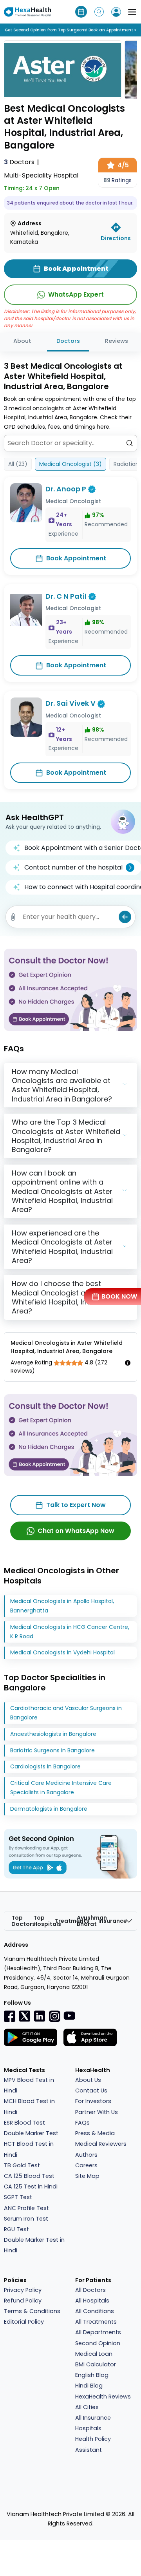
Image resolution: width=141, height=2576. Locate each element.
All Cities (87, 2407)
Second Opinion (98, 2343)
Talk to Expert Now (76, 1505)
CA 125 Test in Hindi (31, 2187)
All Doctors (90, 2290)
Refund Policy (23, 2301)
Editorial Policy (24, 2322)
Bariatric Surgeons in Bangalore (52, 1750)
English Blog (92, 2375)
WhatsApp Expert (76, 294)
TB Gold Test (22, 2165)
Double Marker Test (31, 2133)
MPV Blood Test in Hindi (29, 2085)
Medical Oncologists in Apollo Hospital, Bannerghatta (62, 1606)
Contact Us (91, 2091)
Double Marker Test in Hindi (34, 2245)
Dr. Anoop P (66, 489)
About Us (88, 2080)
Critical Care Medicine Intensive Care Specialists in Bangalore (61, 1788)
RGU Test (16, 2229)
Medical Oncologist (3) (70, 464)
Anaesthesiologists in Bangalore (53, 1734)
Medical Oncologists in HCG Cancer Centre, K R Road (70, 1632)
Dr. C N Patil (66, 596)
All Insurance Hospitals (93, 2423)
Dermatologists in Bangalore (49, 1809)
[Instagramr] (54, 2016)
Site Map (87, 2176)
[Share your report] (13, 917)
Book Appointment (76, 558)
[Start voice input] (125, 917)
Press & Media (95, 2133)
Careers (86, 2165)
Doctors (19, 162)
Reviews (117, 341)
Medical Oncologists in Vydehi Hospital (62, 1652)
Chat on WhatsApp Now (76, 1531)
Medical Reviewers (101, 2144)
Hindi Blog (89, 2386)
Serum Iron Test (26, 2219)
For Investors (93, 2101)
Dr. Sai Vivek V (70, 703)
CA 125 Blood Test (29, 2176)
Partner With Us (97, 2112)
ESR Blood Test (24, 2123)
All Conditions (95, 2311)
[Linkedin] (40, 2016)
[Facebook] (10, 2016)
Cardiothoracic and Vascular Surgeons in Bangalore (66, 1713)
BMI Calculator (96, 2364)
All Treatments (96, 2322)
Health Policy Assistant (93, 2444)
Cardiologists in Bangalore (45, 1766)
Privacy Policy (23, 2290)
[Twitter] (25, 2016)
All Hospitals (92, 2301)
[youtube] (69, 2015)
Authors (86, 2155)
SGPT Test (18, 2197)
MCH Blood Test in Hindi (29, 2106)
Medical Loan (94, 2354)
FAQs (82, 2123)
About (22, 341)
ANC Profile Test (26, 2208)
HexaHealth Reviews (103, 2397)
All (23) (18, 464)
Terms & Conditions (32, 2311)
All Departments (98, 2332)
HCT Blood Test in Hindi (29, 2149)
